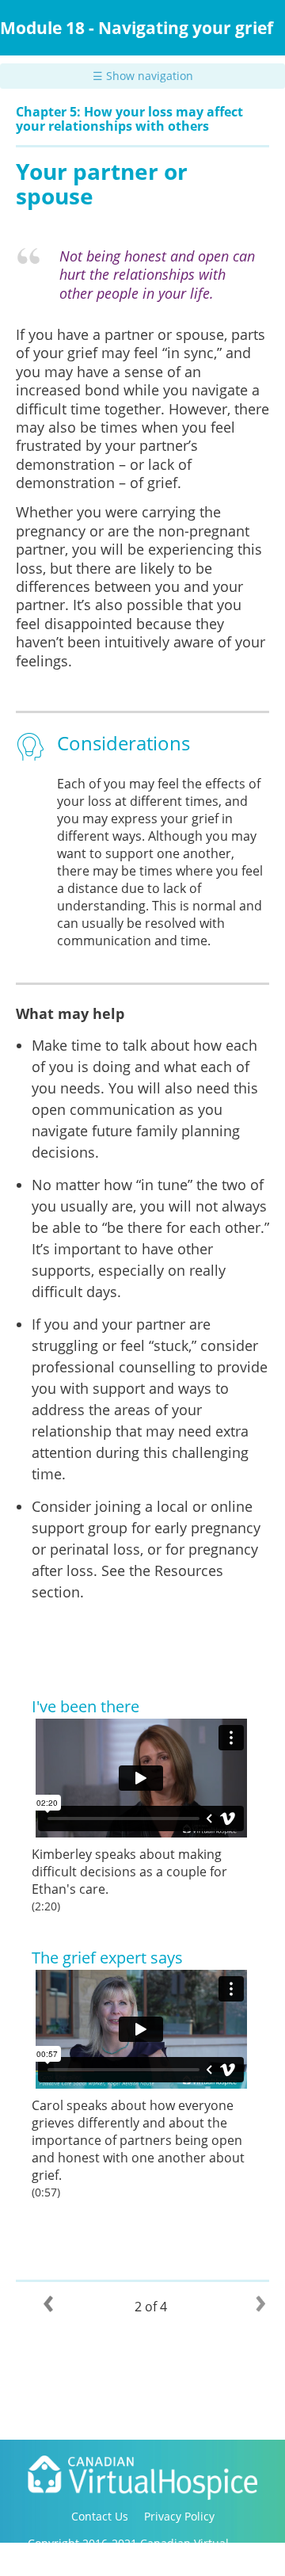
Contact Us (100, 2516)
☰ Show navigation (143, 76)
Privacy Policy (179, 2516)
